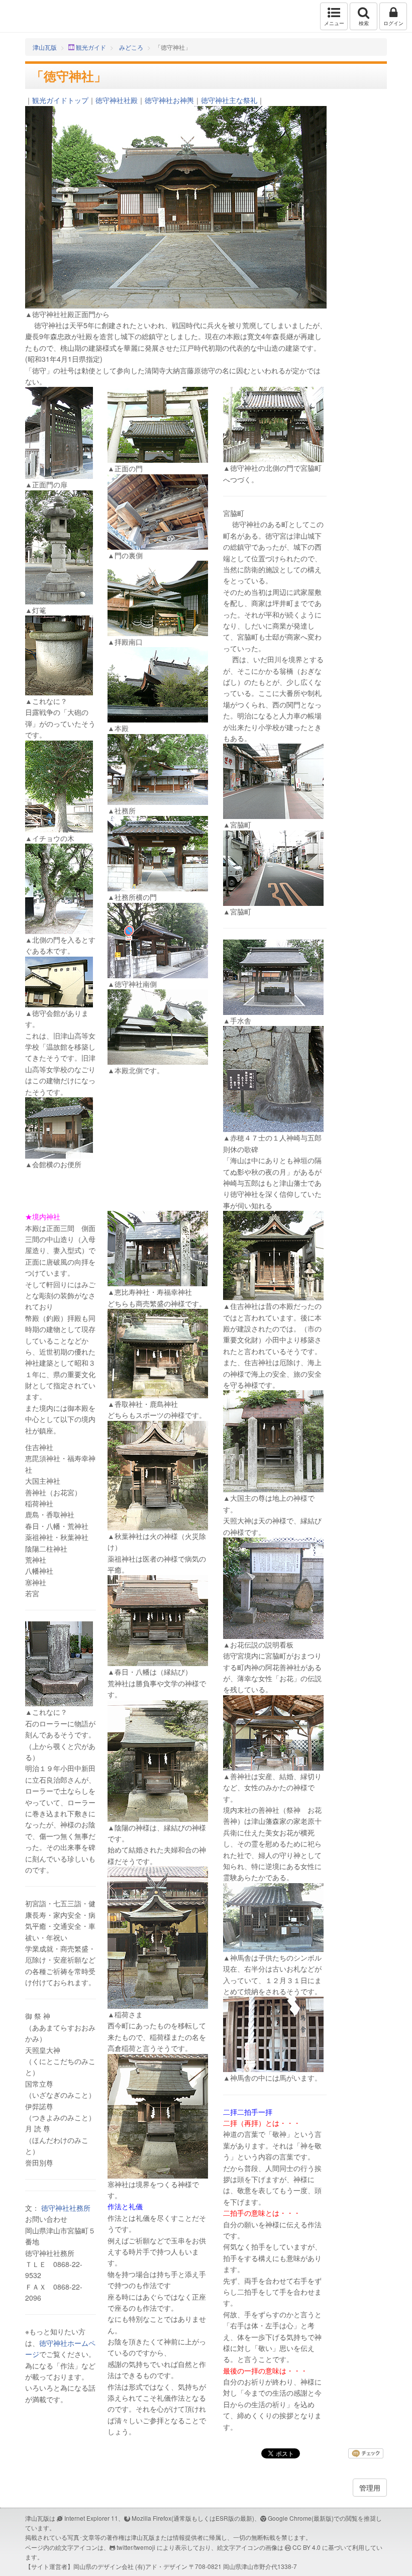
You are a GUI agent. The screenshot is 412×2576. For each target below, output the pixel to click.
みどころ (131, 47)
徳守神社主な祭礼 (229, 100)
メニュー (334, 23)
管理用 (370, 2488)
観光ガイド (91, 47)
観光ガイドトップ (60, 100)
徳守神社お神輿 (169, 100)
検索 (364, 23)
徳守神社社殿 (117, 100)
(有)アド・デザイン (161, 2566)
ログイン (393, 23)
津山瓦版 (29, 16)
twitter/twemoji (136, 2547)
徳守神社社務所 (66, 2208)
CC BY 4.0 (306, 2547)
